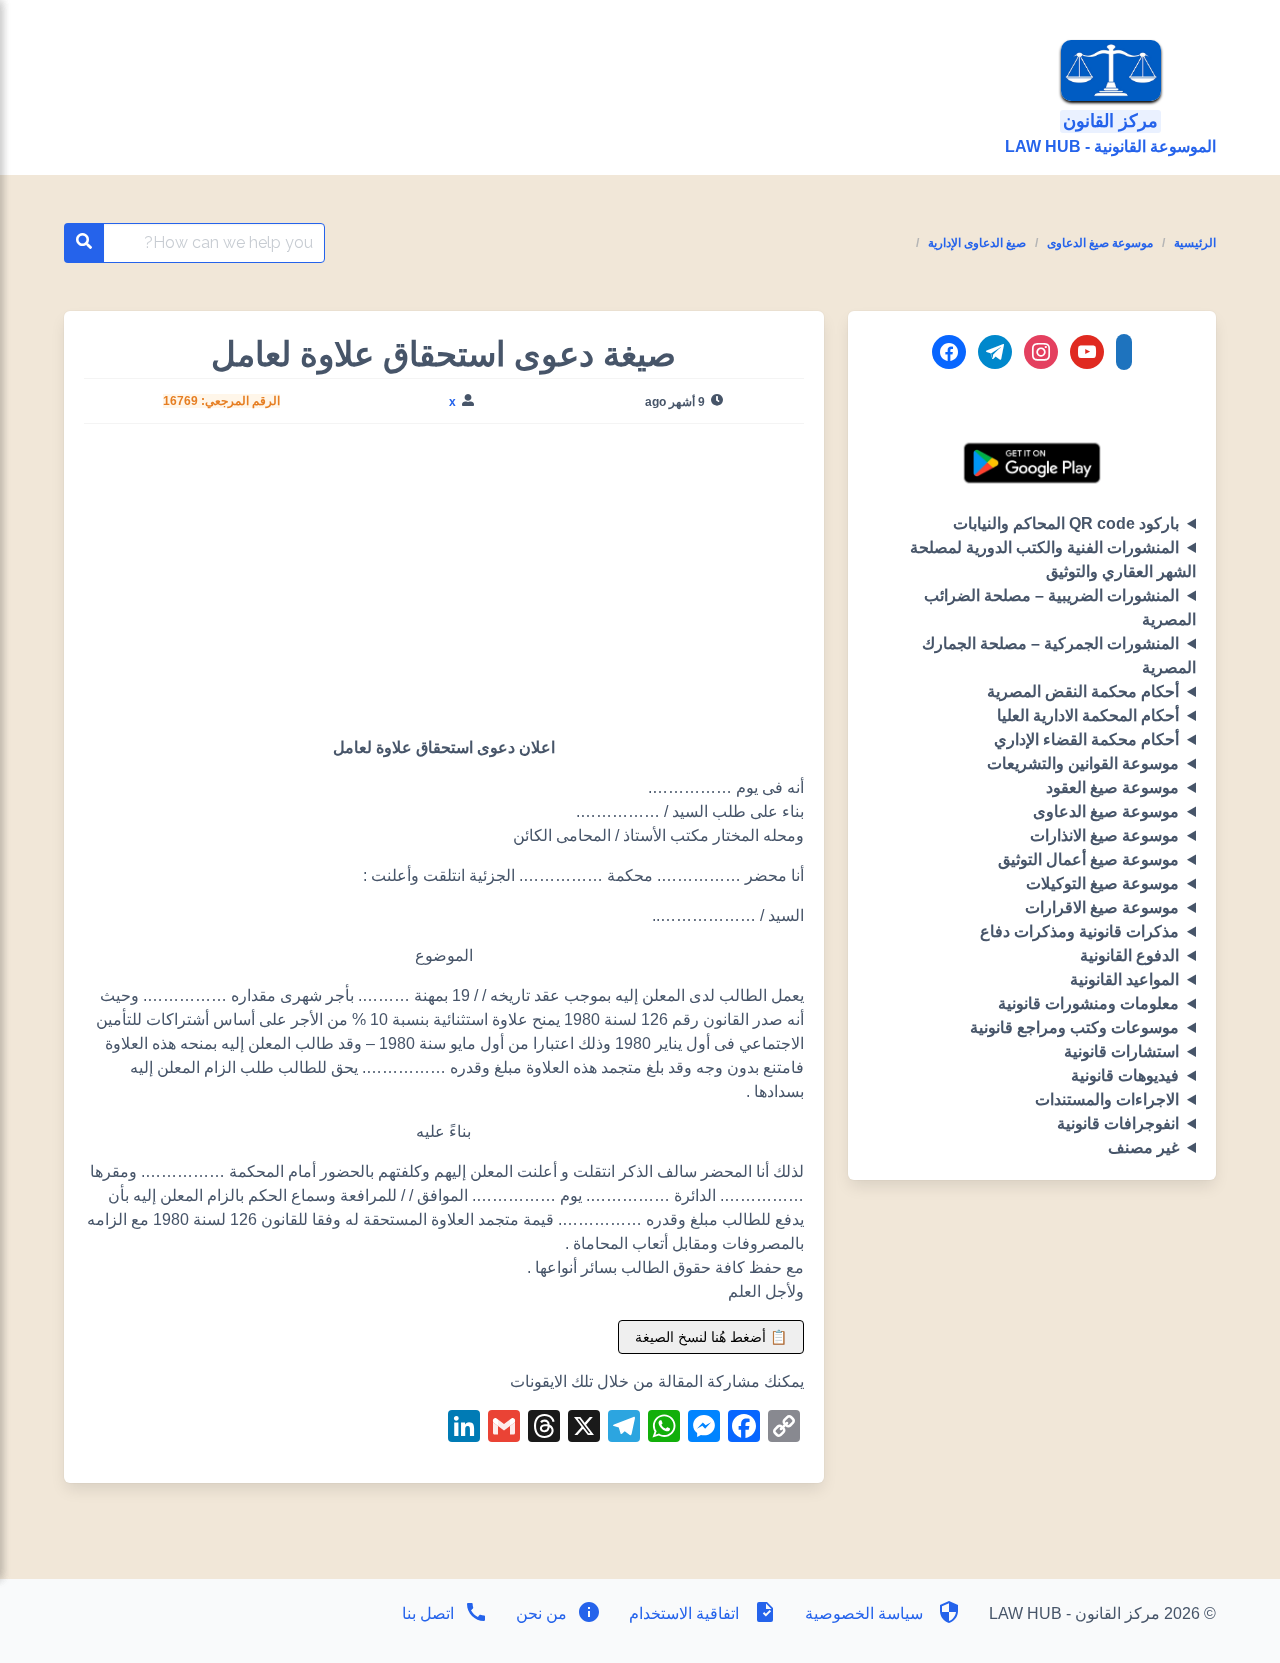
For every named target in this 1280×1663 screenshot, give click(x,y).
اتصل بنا (428, 1613)
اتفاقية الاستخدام (684, 1613)
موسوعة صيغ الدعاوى (1100, 243)
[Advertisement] (444, 588)
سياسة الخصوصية (864, 1613)
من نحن (539, 1613)
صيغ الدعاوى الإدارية (977, 243)
